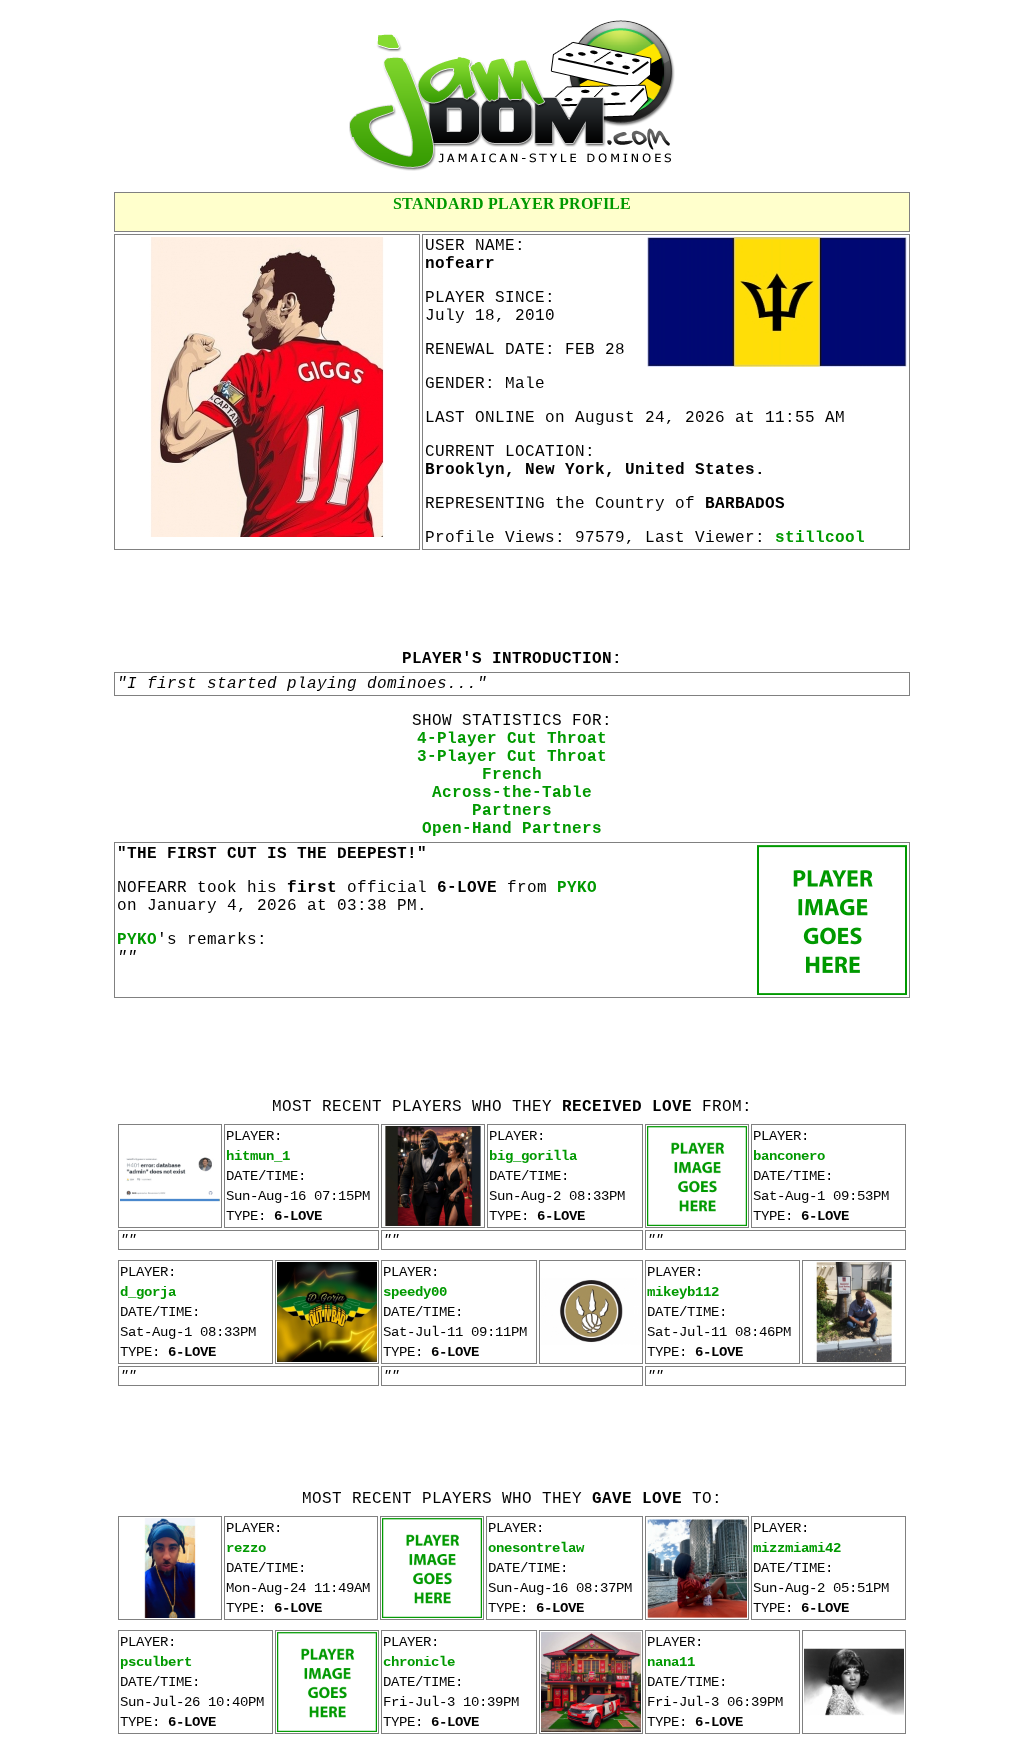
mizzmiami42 (797, 1548)
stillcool (820, 538)
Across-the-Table (512, 793)
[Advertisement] (512, 599)
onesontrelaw (536, 1548)
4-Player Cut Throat (512, 739)
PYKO (577, 888)
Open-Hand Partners (512, 829)
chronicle (419, 1662)
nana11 (671, 1662)
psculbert (156, 1662)
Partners (512, 811)
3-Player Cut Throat (512, 757)
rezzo (246, 1548)
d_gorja (148, 1292)
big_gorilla (533, 1156)
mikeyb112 (683, 1292)
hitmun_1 (258, 1156)
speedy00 (415, 1292)
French (512, 775)
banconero (789, 1156)
